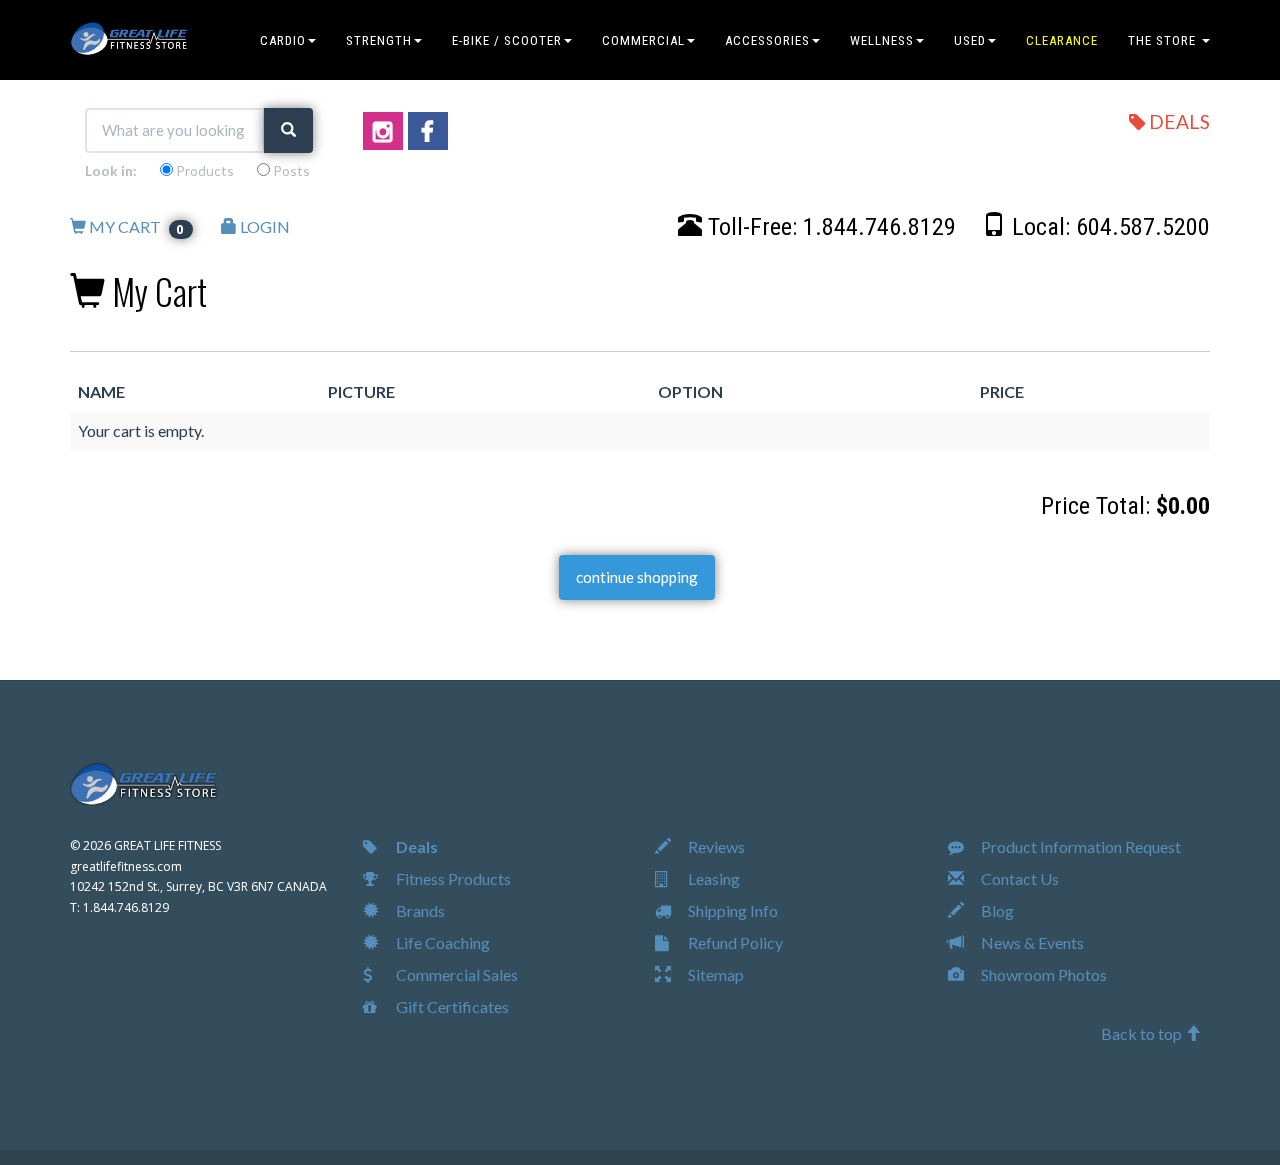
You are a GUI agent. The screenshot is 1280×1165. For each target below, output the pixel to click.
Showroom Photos (1042, 974)
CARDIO (283, 40)
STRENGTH (379, 40)
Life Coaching (441, 942)
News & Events (1031, 942)
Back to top (1143, 1033)
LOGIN (263, 226)
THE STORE (1164, 40)
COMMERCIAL (643, 40)
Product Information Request (1079, 846)
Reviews (715, 846)
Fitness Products (452, 878)
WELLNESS (882, 40)
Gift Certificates (451, 1006)
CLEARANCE (1062, 40)
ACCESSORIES (767, 40)
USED (970, 40)
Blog (996, 910)
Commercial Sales (455, 974)
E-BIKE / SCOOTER (507, 40)
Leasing (712, 878)
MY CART (136, 226)
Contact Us (1018, 878)
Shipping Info (731, 910)
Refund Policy (734, 942)
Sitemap (714, 974)
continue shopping (637, 577)
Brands (419, 910)
